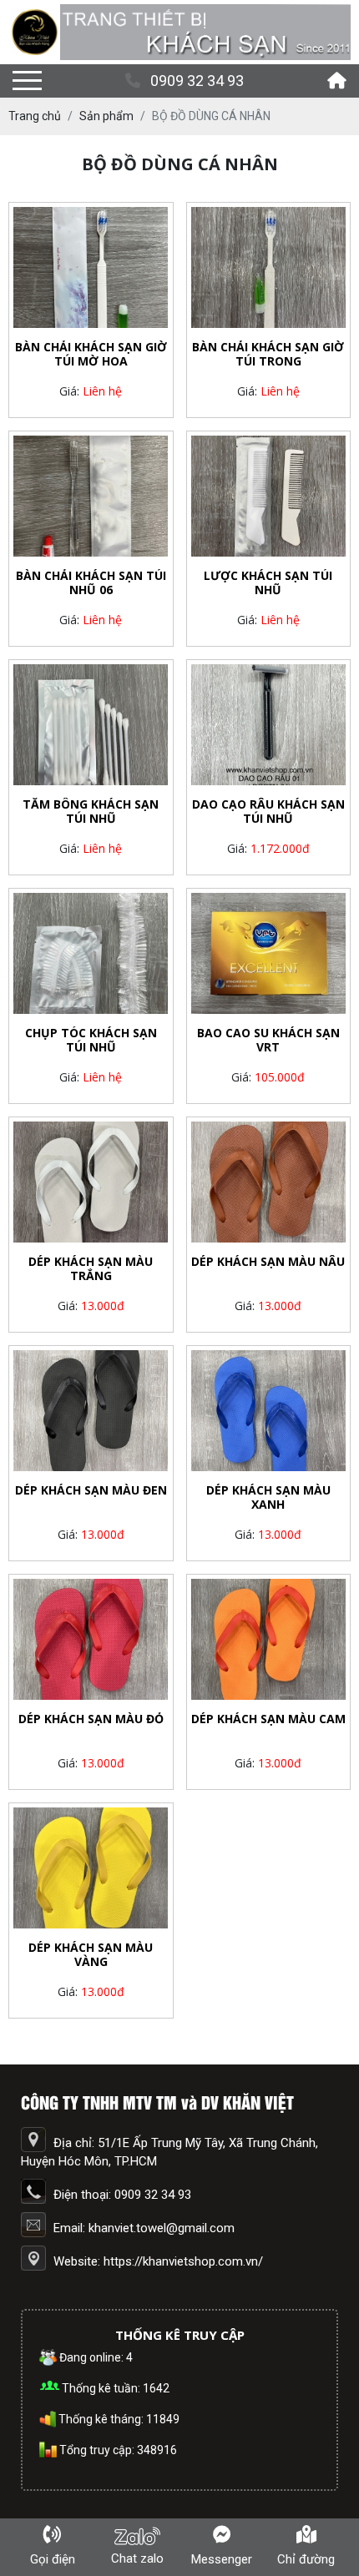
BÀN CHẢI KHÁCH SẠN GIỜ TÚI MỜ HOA (91, 355)
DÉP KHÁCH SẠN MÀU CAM (268, 1719)
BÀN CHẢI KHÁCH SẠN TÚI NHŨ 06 (91, 583)
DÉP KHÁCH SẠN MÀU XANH (268, 1498)
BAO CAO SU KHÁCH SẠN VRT (268, 1041)
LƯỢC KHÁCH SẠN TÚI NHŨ (268, 583)
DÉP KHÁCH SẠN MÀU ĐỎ (91, 1719)
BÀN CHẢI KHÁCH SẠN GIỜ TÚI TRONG (268, 355)
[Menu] (27, 81)
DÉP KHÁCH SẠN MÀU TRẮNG (91, 1269)
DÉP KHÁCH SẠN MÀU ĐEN (91, 1491)
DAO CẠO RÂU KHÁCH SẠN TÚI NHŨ (268, 812)
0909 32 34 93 (197, 81)
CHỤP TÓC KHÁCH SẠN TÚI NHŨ (91, 1041)
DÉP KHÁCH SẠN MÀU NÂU (268, 1262)
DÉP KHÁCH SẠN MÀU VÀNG (91, 1955)
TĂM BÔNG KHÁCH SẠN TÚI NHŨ (91, 812)
